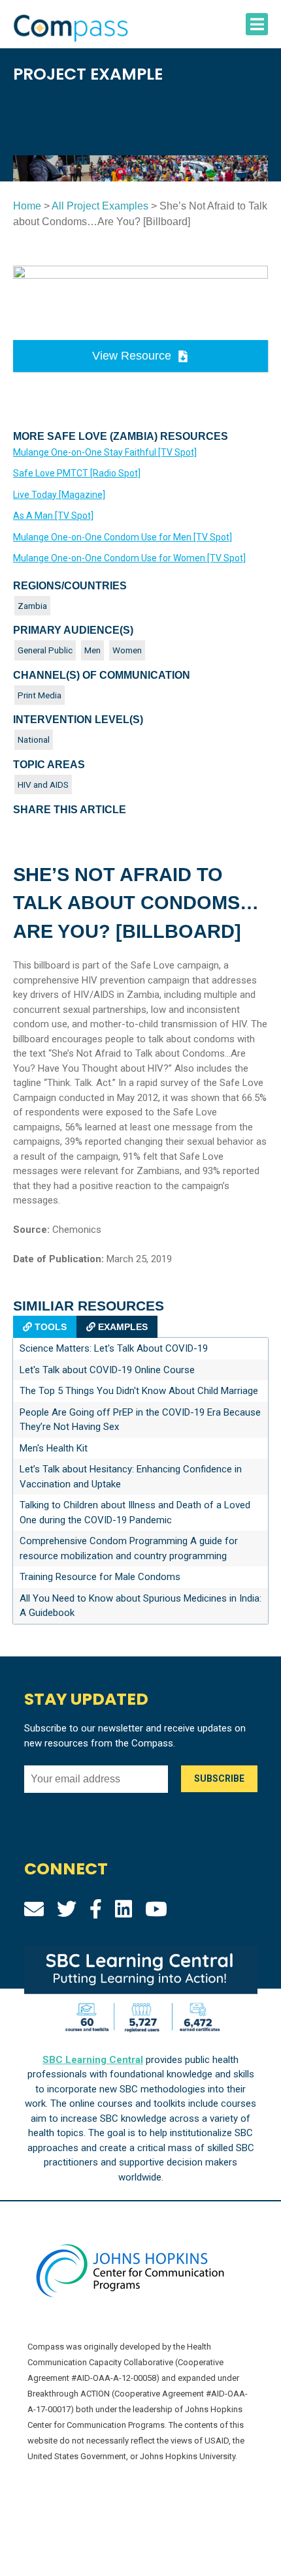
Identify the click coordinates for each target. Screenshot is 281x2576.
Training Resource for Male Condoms (100, 1577)
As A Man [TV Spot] (53, 516)
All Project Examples (100, 206)
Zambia (32, 606)
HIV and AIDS (43, 784)
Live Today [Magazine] (59, 495)
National (34, 739)
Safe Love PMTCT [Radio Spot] (77, 473)
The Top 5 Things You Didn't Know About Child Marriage (139, 1391)
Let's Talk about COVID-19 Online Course (107, 1370)
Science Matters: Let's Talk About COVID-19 (114, 1348)
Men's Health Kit (54, 1448)
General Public (45, 650)
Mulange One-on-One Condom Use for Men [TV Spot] (123, 537)
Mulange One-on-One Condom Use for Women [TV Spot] (129, 558)
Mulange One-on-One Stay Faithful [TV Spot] (105, 452)
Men (92, 650)
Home (27, 206)
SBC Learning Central (93, 2060)
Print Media (40, 695)
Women (127, 650)
